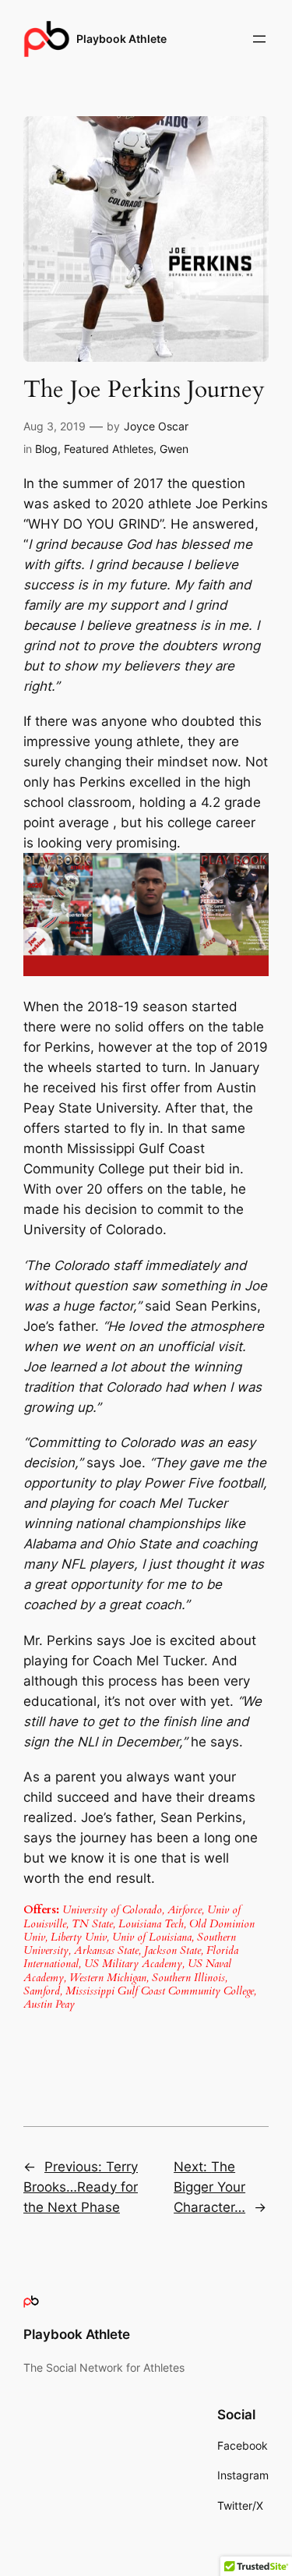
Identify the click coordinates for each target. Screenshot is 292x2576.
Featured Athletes (109, 449)
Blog (46, 449)
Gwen (174, 449)
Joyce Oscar (156, 426)
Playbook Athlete (121, 39)
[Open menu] (259, 39)
